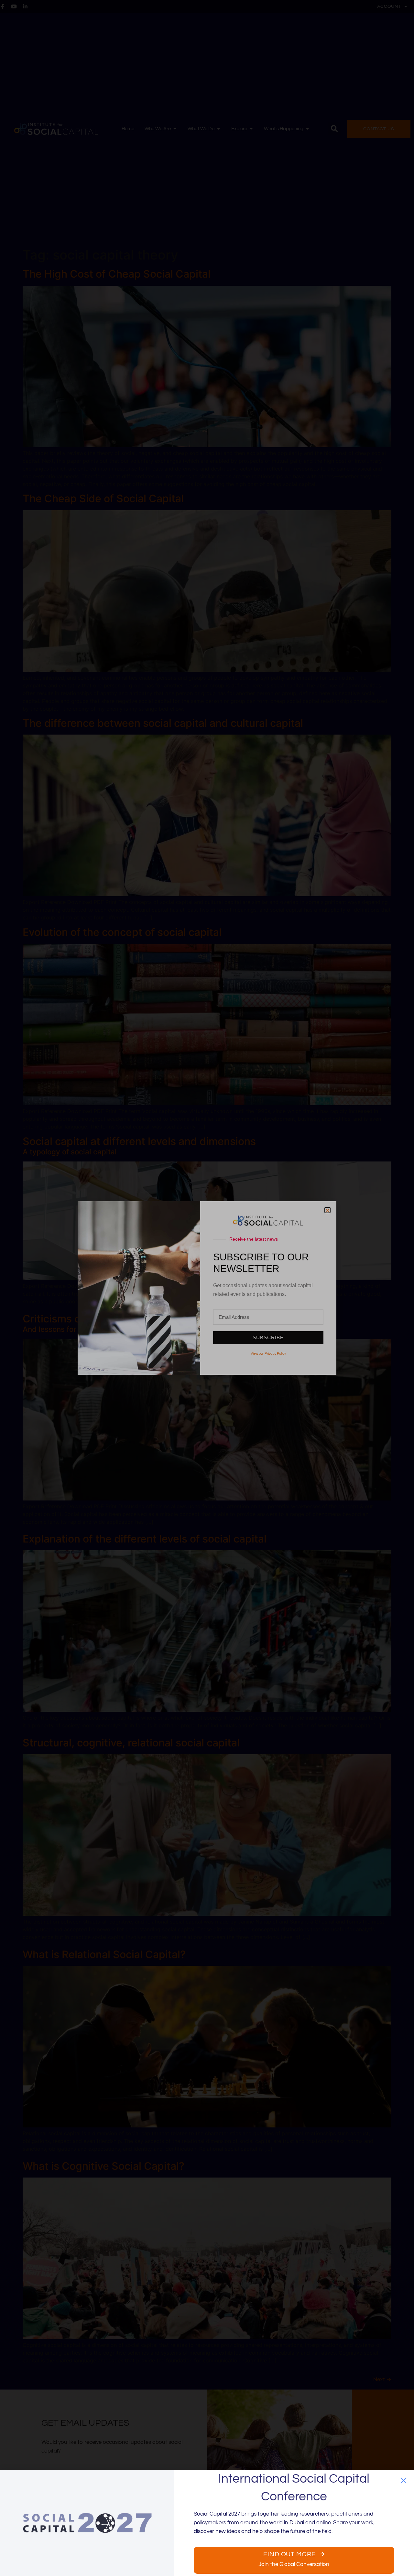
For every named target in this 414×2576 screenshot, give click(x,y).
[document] (207, 1288)
